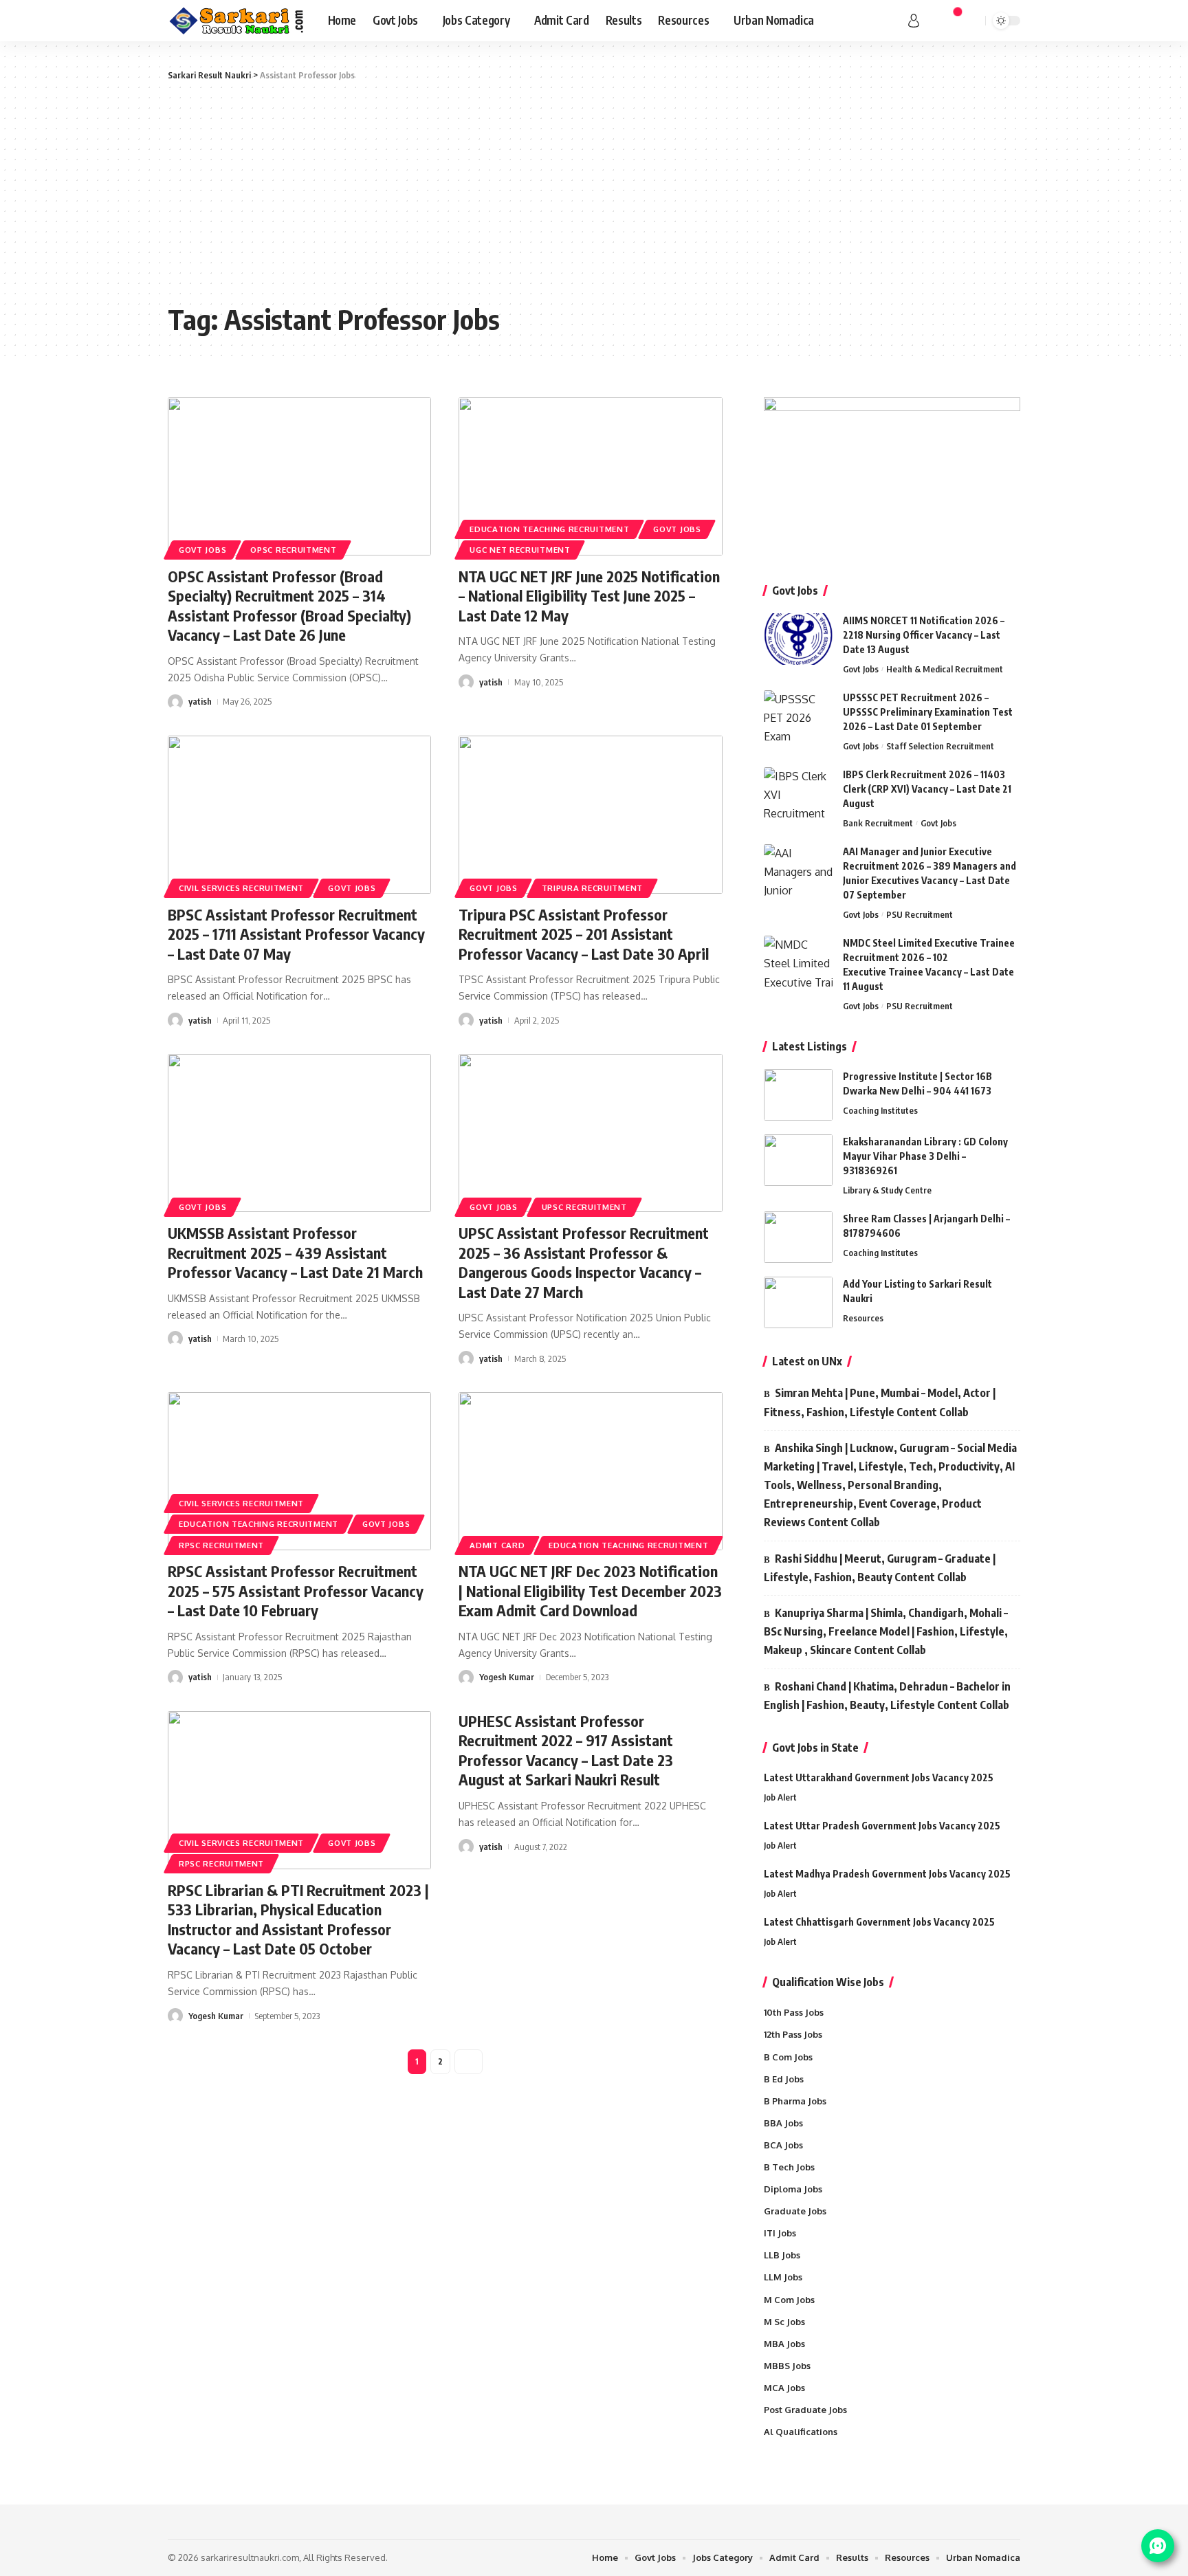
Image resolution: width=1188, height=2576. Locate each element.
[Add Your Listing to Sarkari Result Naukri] (798, 1302)
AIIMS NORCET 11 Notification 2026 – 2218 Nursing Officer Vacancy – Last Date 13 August (924, 635)
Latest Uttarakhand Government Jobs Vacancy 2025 (879, 1777)
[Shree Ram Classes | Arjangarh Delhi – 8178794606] (798, 1237)
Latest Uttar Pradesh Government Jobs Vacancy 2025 (882, 1826)
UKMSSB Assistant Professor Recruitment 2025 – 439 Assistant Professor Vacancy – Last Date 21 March (295, 1252)
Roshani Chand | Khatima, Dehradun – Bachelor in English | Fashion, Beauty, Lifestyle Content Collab (887, 1696)
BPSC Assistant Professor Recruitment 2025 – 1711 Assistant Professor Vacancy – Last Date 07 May (296, 934)
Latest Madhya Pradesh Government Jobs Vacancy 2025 (887, 1874)
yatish (200, 701)
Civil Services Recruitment (241, 888)
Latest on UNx (807, 1361)
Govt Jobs (202, 550)
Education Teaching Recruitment (549, 529)
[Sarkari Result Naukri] (237, 21)
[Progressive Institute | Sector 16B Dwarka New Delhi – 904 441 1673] (798, 1095)
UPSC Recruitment (584, 1207)
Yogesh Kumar (507, 1677)
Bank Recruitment (878, 823)
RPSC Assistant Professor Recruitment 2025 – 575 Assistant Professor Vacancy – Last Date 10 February (296, 1590)
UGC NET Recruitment (520, 550)
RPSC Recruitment (221, 1545)
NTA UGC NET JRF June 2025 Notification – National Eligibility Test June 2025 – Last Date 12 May (589, 596)
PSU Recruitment (920, 914)
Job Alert (780, 1797)
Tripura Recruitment (592, 888)
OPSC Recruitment (293, 550)
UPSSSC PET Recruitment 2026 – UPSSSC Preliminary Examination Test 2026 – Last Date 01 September (928, 712)
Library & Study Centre (887, 1190)
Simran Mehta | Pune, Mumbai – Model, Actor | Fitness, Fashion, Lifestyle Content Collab (880, 1402)
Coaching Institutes (880, 1110)
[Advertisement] (594, 192)
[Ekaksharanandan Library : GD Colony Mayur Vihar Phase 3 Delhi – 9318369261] (798, 1160)
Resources (863, 1318)
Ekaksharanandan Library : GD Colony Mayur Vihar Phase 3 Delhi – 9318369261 (925, 1156)
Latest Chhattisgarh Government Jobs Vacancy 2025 (879, 1922)
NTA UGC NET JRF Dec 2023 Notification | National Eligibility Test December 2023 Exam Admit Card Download (590, 1590)
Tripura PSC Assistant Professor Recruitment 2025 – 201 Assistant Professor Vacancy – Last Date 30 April (584, 934)
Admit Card (497, 1545)
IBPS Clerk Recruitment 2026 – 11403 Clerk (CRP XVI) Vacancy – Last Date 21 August (927, 789)
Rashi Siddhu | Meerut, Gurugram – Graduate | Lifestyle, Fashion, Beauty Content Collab (880, 1568)
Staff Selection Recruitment (940, 746)
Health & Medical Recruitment (945, 669)
